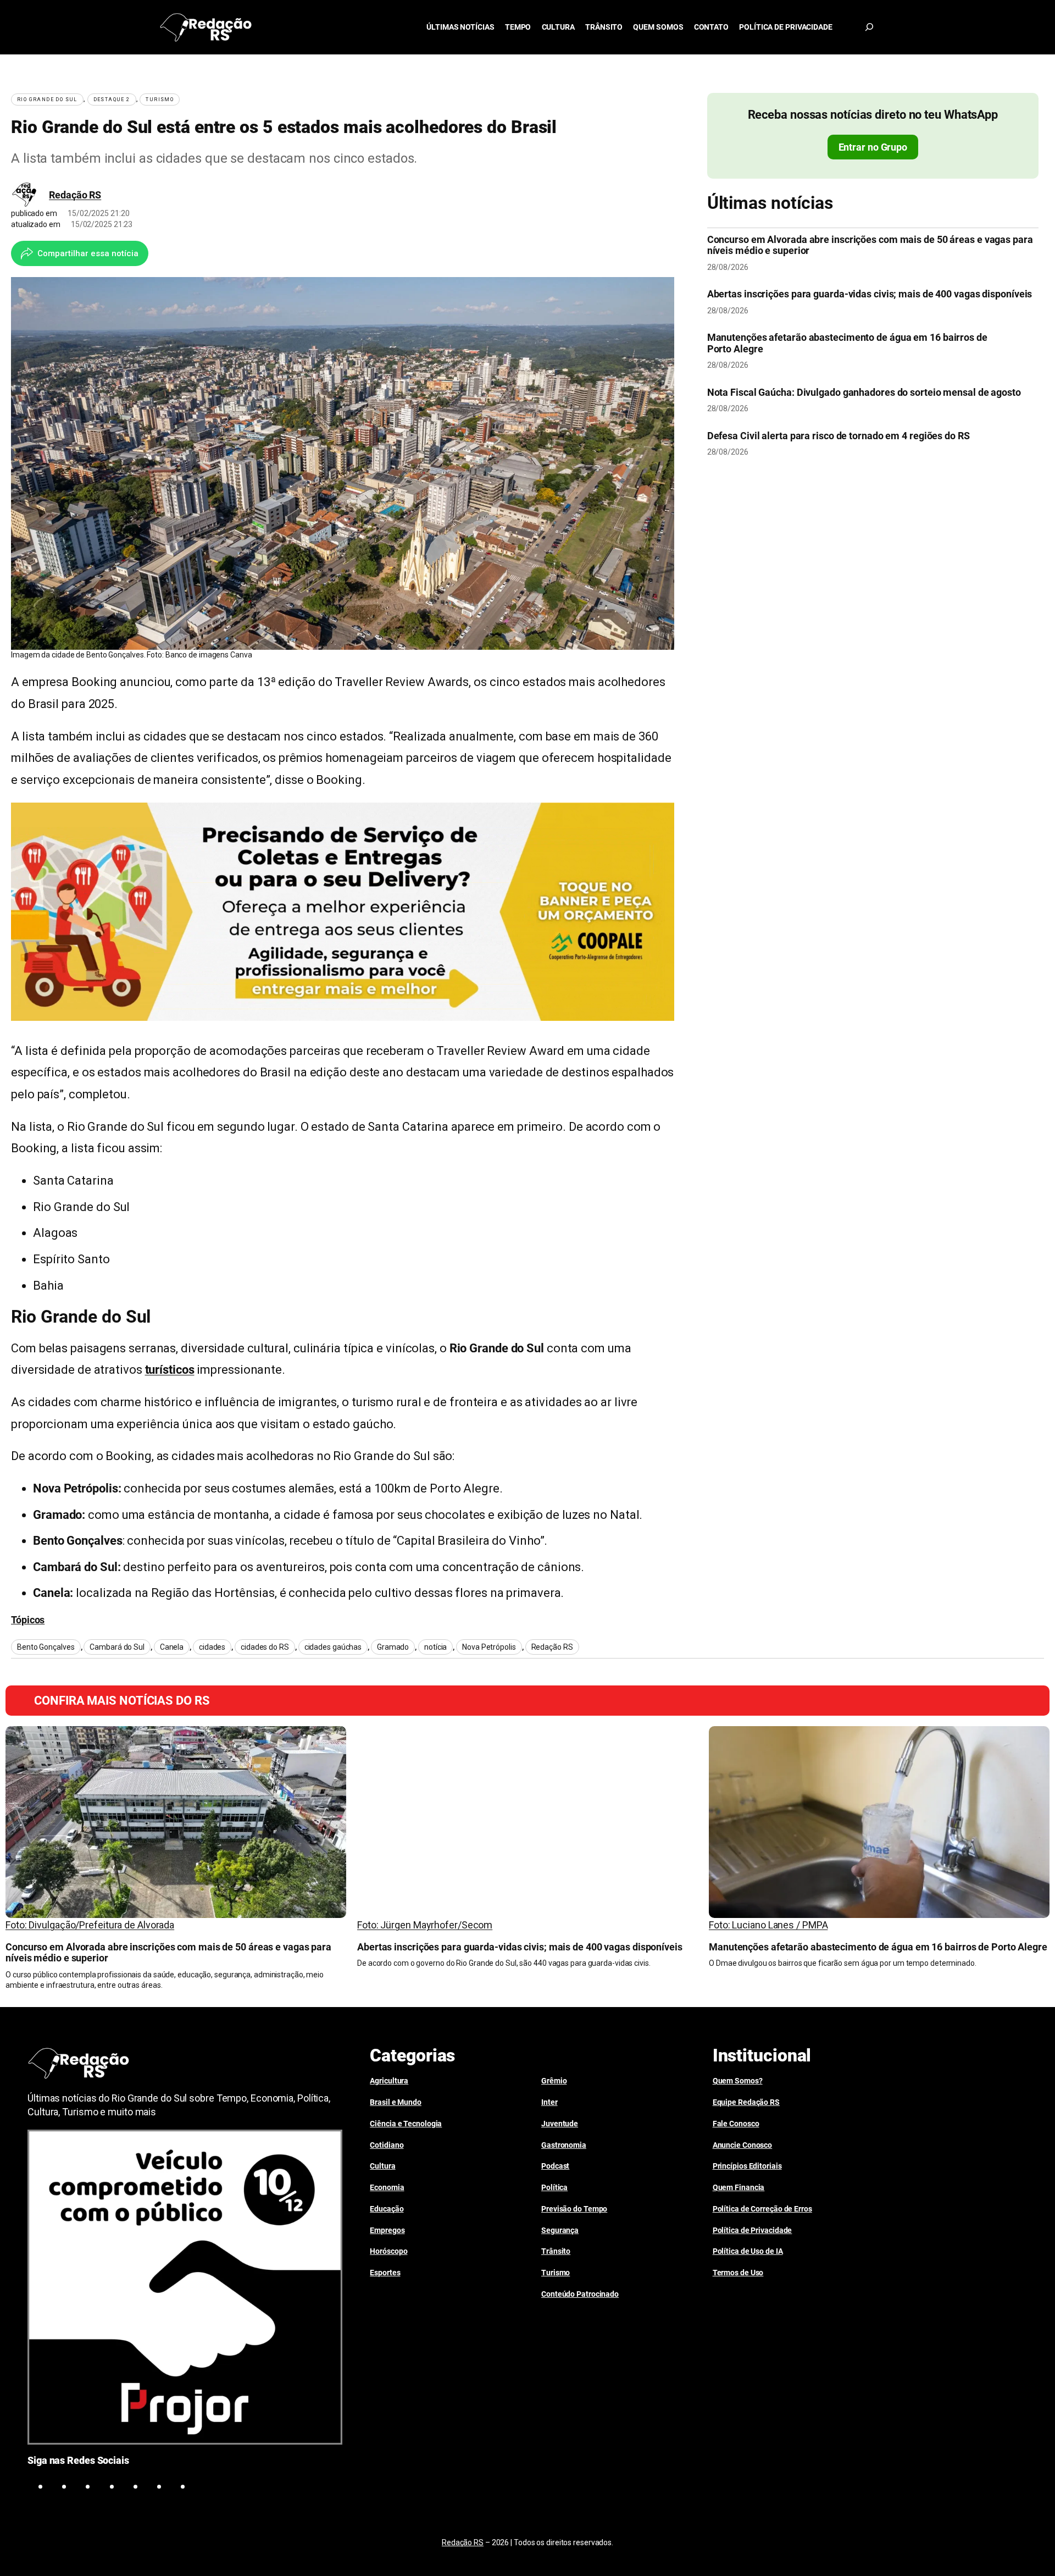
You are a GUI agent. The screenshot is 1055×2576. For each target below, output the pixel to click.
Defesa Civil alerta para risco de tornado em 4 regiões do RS (839, 436)
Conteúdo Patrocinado (580, 2294)
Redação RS (75, 195)
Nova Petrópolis (489, 1647)
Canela (172, 1647)
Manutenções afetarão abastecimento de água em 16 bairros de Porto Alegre (847, 343)
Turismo (160, 99)
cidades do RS (265, 1647)
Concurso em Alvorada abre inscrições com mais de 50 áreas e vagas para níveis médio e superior (870, 245)
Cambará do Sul (117, 1647)
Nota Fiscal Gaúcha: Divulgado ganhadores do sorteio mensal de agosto (864, 393)
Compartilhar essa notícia (88, 253)
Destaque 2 (112, 99)
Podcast (555, 2166)
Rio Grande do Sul (47, 99)
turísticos (170, 1370)
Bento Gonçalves (46, 1647)
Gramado (393, 1647)
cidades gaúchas (333, 1647)
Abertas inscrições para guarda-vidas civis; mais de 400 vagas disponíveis (870, 294)
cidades (212, 1647)
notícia (435, 1647)
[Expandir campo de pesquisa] (869, 27)
